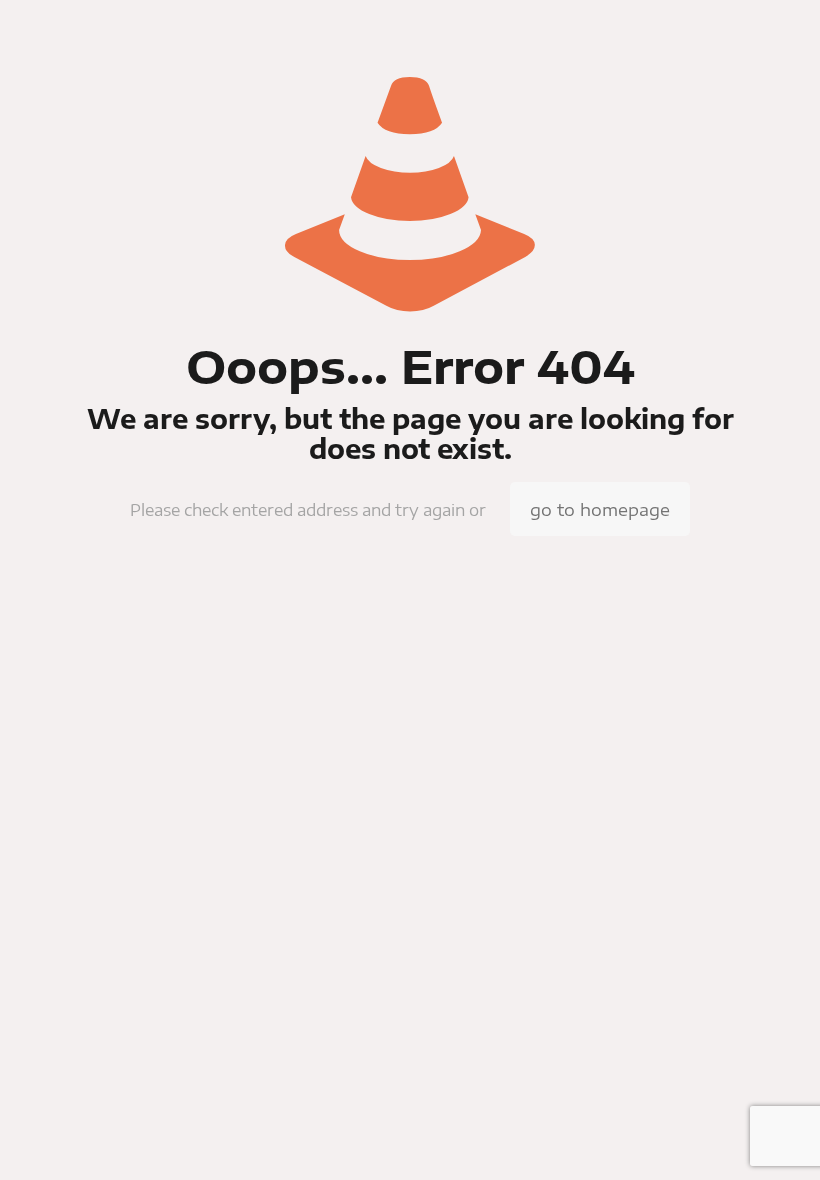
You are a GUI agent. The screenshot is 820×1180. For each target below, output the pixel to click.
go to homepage (600, 509)
